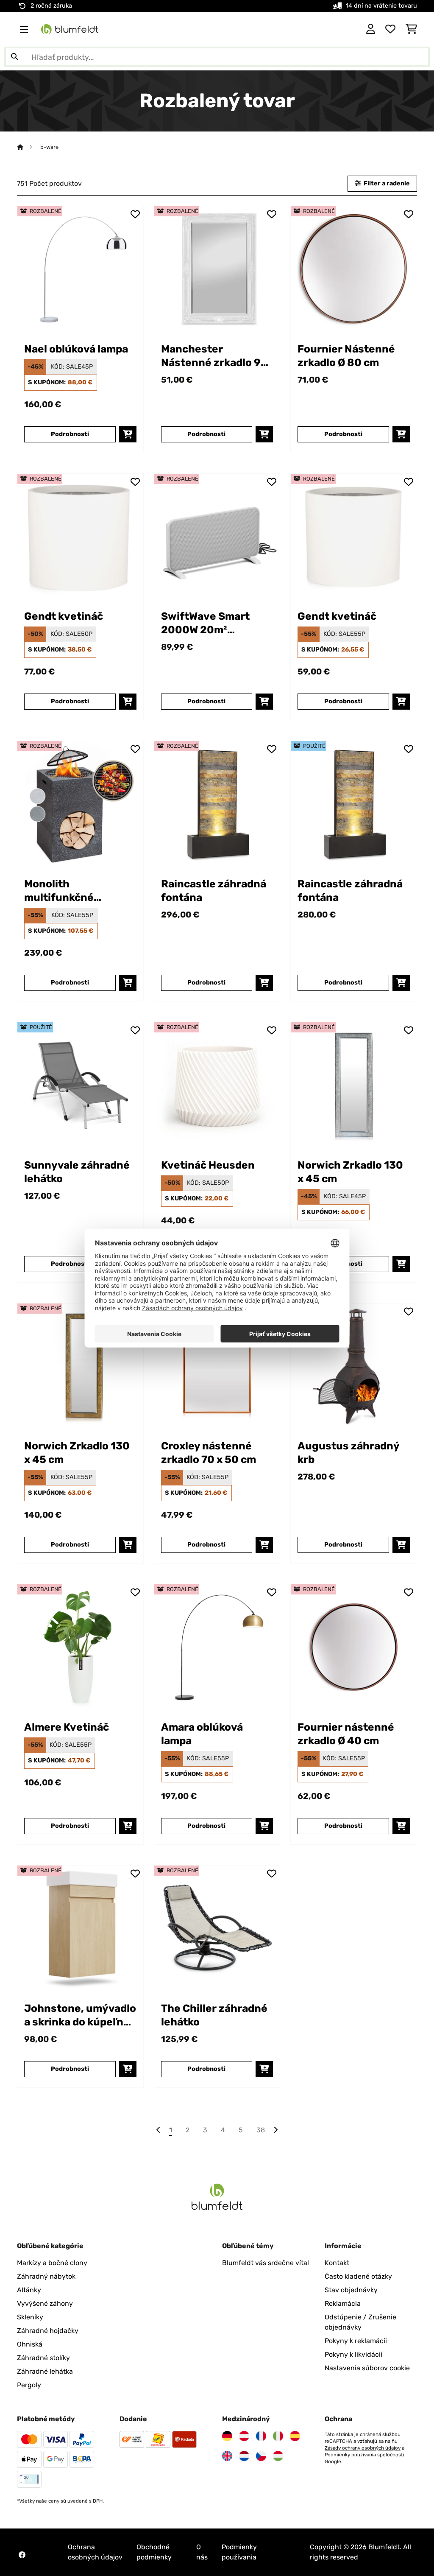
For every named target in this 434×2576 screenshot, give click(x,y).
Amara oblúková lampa (202, 1734)
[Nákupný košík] (411, 29)
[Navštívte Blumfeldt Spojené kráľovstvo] (227, 2456)
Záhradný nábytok (46, 2276)
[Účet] (371, 29)
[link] (80, 269)
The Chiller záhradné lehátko (214, 2015)
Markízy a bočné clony (52, 2263)
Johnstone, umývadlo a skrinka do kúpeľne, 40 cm (80, 2015)
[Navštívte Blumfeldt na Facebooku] (22, 2555)
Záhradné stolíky (43, 2358)
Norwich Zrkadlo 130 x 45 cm (350, 1172)
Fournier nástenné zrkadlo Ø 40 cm (346, 1734)
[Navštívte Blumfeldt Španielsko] (295, 2436)
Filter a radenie (386, 183)
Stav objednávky (351, 2290)
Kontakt (337, 2263)
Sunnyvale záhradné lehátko (77, 1172)
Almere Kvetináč (67, 1727)
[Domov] (28, 147)
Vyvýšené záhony (45, 2303)
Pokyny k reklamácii (356, 2341)
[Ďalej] (275, 2130)
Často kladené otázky (358, 2276)
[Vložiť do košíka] (128, 434)
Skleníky (30, 2317)
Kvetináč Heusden (208, 1165)
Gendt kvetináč (64, 616)
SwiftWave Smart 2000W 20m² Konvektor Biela (205, 623)
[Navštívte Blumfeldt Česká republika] (261, 2456)
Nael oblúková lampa (76, 349)
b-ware (49, 147)
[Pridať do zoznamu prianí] (135, 214)
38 (261, 2130)
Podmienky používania (350, 2455)
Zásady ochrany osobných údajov (363, 2448)
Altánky (29, 2290)
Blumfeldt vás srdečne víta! (266, 2263)
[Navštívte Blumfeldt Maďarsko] (278, 2456)
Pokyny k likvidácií (353, 2354)
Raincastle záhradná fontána (214, 891)
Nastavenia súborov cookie (367, 2368)
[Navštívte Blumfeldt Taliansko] (278, 2436)
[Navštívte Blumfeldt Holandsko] (244, 2456)
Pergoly (29, 2385)
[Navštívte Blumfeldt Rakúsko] (244, 2436)
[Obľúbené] (390, 29)
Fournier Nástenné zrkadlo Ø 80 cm (346, 356)
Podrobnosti (70, 434)
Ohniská (30, 2344)
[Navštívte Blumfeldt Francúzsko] (261, 2436)
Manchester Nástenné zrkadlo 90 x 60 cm (214, 356)
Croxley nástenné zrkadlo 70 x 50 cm (209, 1453)
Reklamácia (343, 2303)
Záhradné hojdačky (48, 2331)
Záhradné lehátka (45, 2371)
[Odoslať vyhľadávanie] (14, 57)
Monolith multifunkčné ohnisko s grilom (66, 891)
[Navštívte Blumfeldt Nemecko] (227, 2436)
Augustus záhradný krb (348, 1453)
